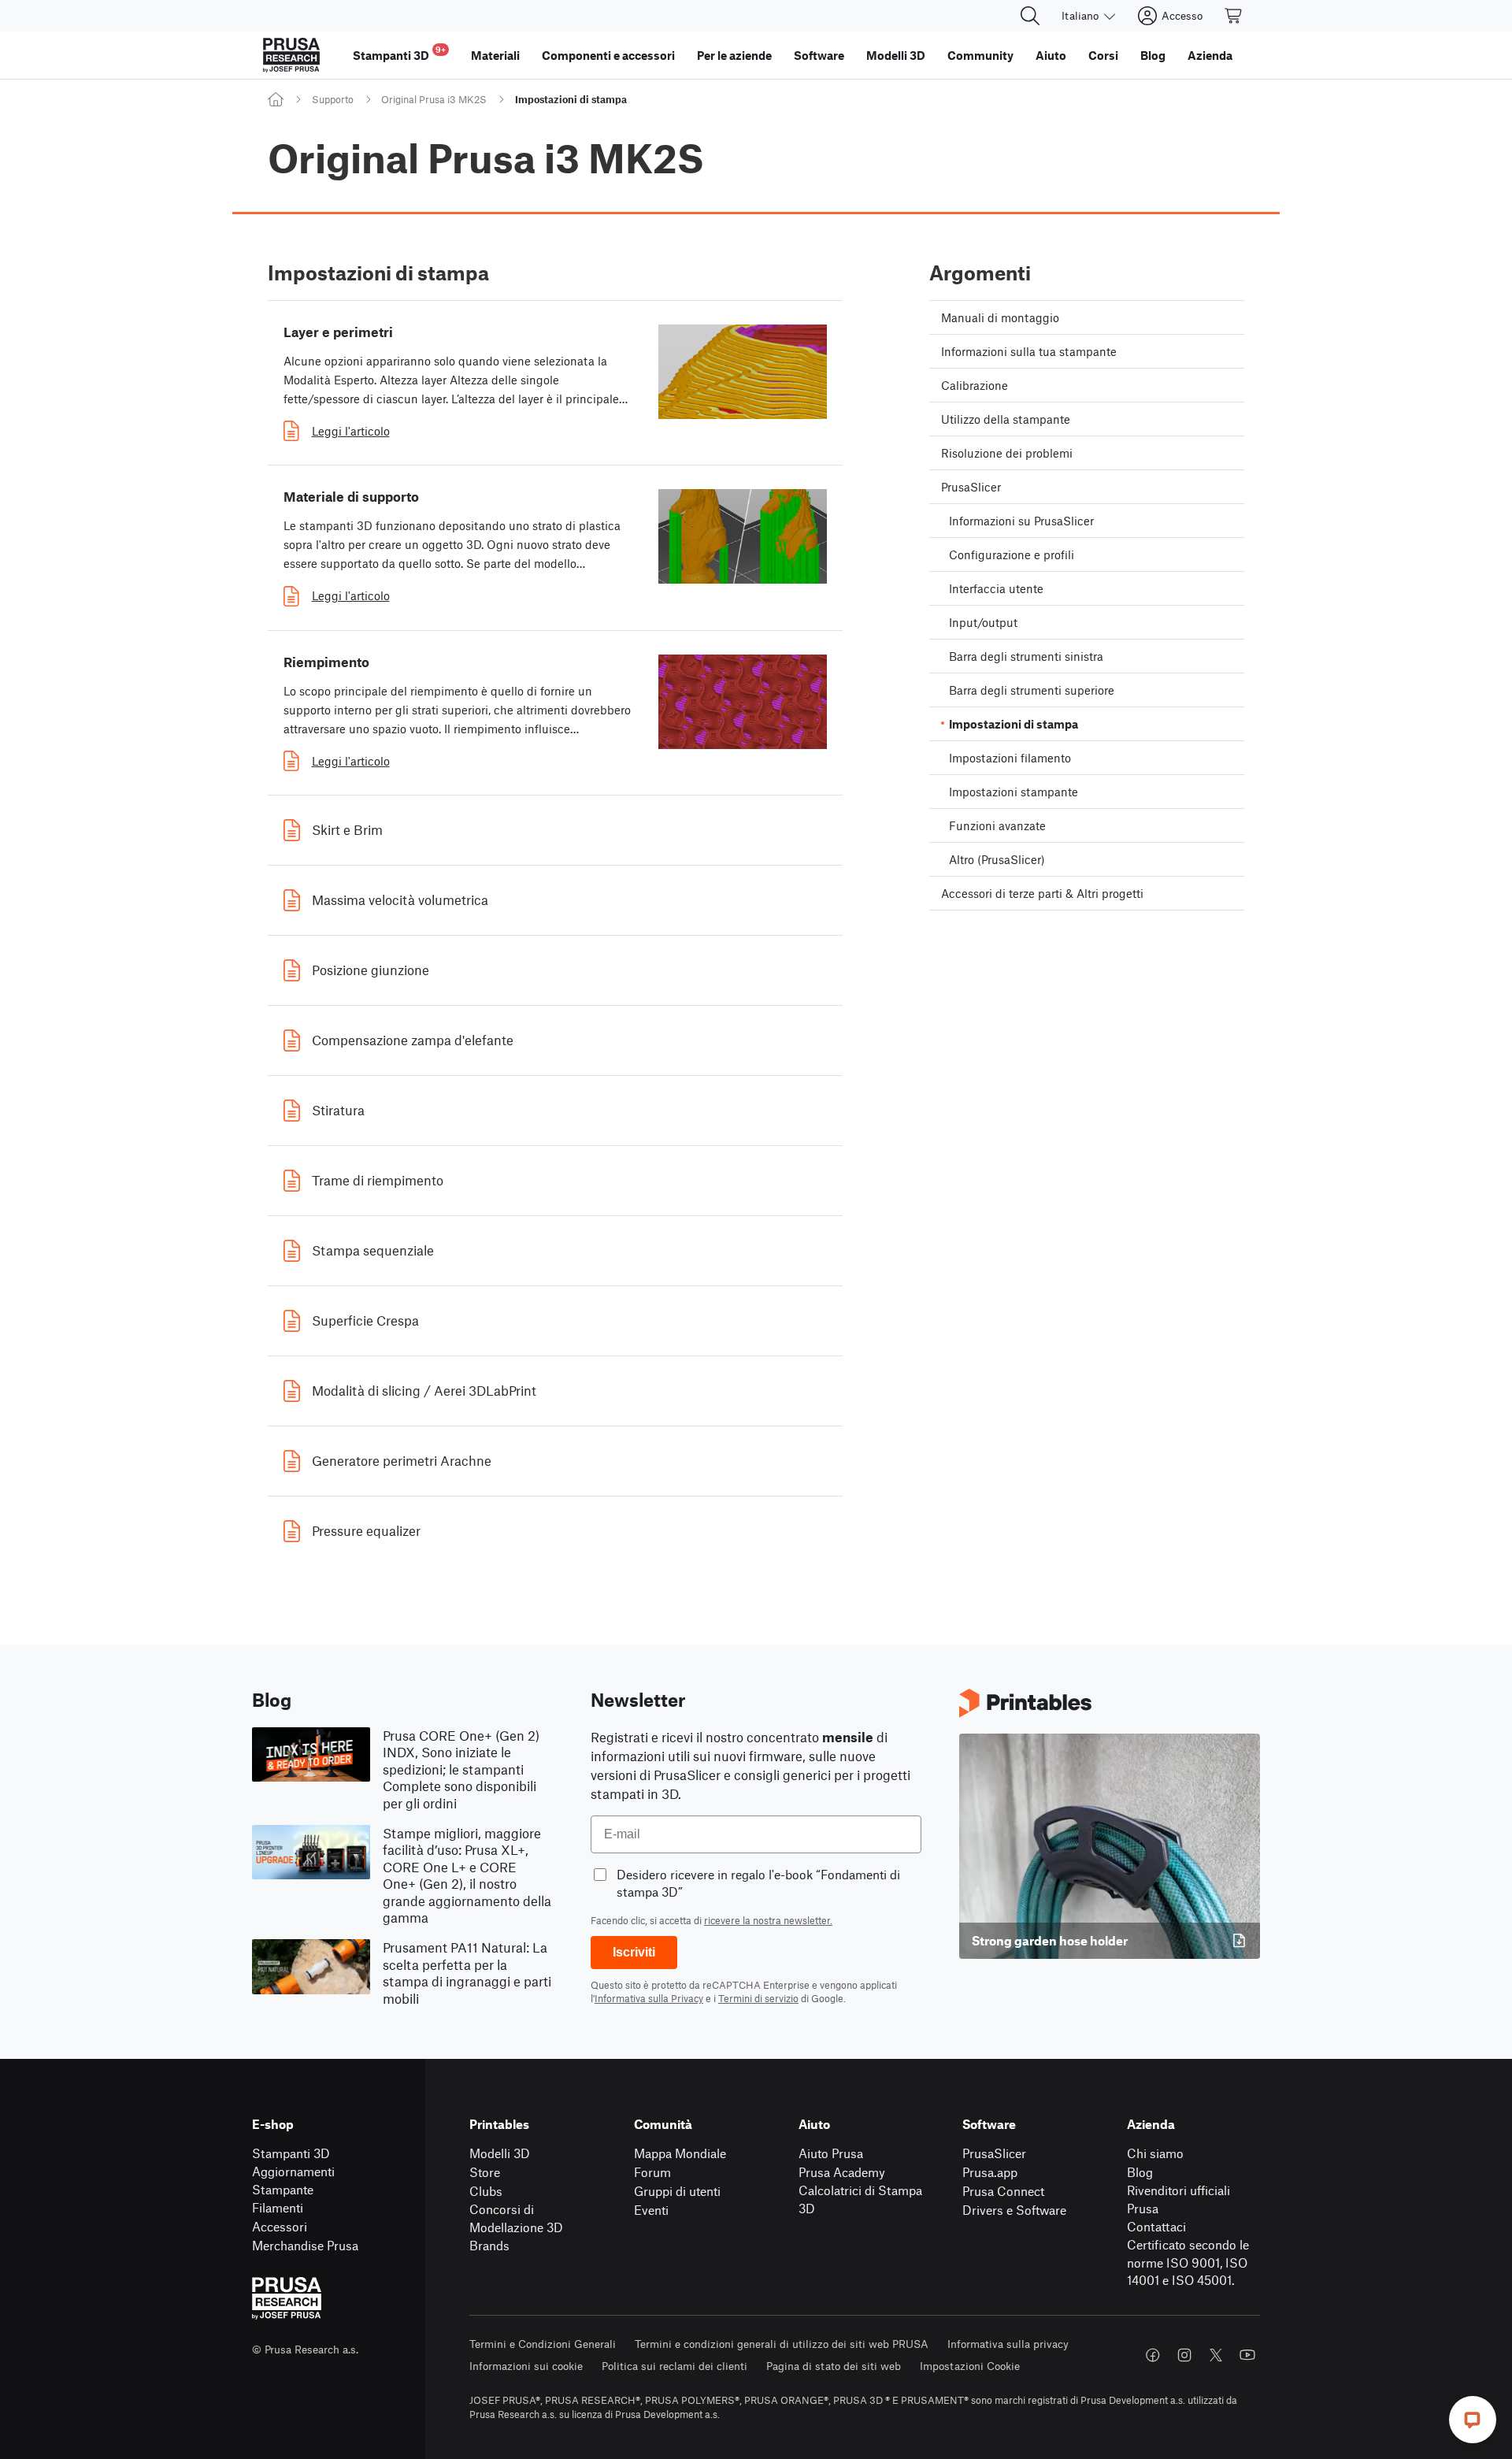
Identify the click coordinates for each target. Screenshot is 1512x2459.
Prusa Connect (1003, 2191)
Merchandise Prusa (305, 2245)
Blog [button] (1153, 55)
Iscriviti (634, 1952)
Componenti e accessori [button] (608, 55)
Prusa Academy (842, 2172)
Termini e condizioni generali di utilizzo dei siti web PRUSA (782, 2344)
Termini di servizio (758, 1998)
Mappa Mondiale (680, 2153)
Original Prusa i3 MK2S (434, 99)
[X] (1216, 2355)
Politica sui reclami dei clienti (674, 2366)
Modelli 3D (500, 2153)
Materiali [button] (495, 55)
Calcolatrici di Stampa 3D (860, 2199)
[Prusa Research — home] (291, 55)
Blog (1140, 2172)
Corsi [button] (1103, 55)
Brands (489, 2245)
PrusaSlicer (994, 2153)
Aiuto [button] (1051, 55)
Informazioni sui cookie (526, 2366)
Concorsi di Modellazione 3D (516, 2218)
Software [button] (819, 55)
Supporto (333, 99)
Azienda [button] (1210, 55)
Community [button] (980, 55)
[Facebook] (1153, 2355)
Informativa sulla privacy (1008, 2344)
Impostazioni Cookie (970, 2366)
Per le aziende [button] (734, 55)
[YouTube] (1247, 2355)
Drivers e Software (1014, 2210)
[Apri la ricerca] (1030, 16)
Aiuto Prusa (831, 2153)
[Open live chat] (1473, 2420)
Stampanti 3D (291, 2153)
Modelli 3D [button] (896, 55)
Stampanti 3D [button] (399, 53)
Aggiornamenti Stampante (293, 2180)
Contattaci (1156, 2226)
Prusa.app (990, 2172)
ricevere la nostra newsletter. (768, 1920)
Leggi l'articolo (351, 431)
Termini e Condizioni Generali (543, 2344)
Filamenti (278, 2207)
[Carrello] (1234, 16)
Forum (652, 2172)
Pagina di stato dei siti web (834, 2366)
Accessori (280, 2226)
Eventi (651, 2210)
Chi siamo (1155, 2153)
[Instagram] (1184, 2355)
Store (485, 2172)
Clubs (486, 2191)
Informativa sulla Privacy (649, 1998)
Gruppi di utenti (677, 2191)
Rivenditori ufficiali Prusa (1178, 2199)
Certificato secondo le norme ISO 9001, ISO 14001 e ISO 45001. (1188, 2262)
